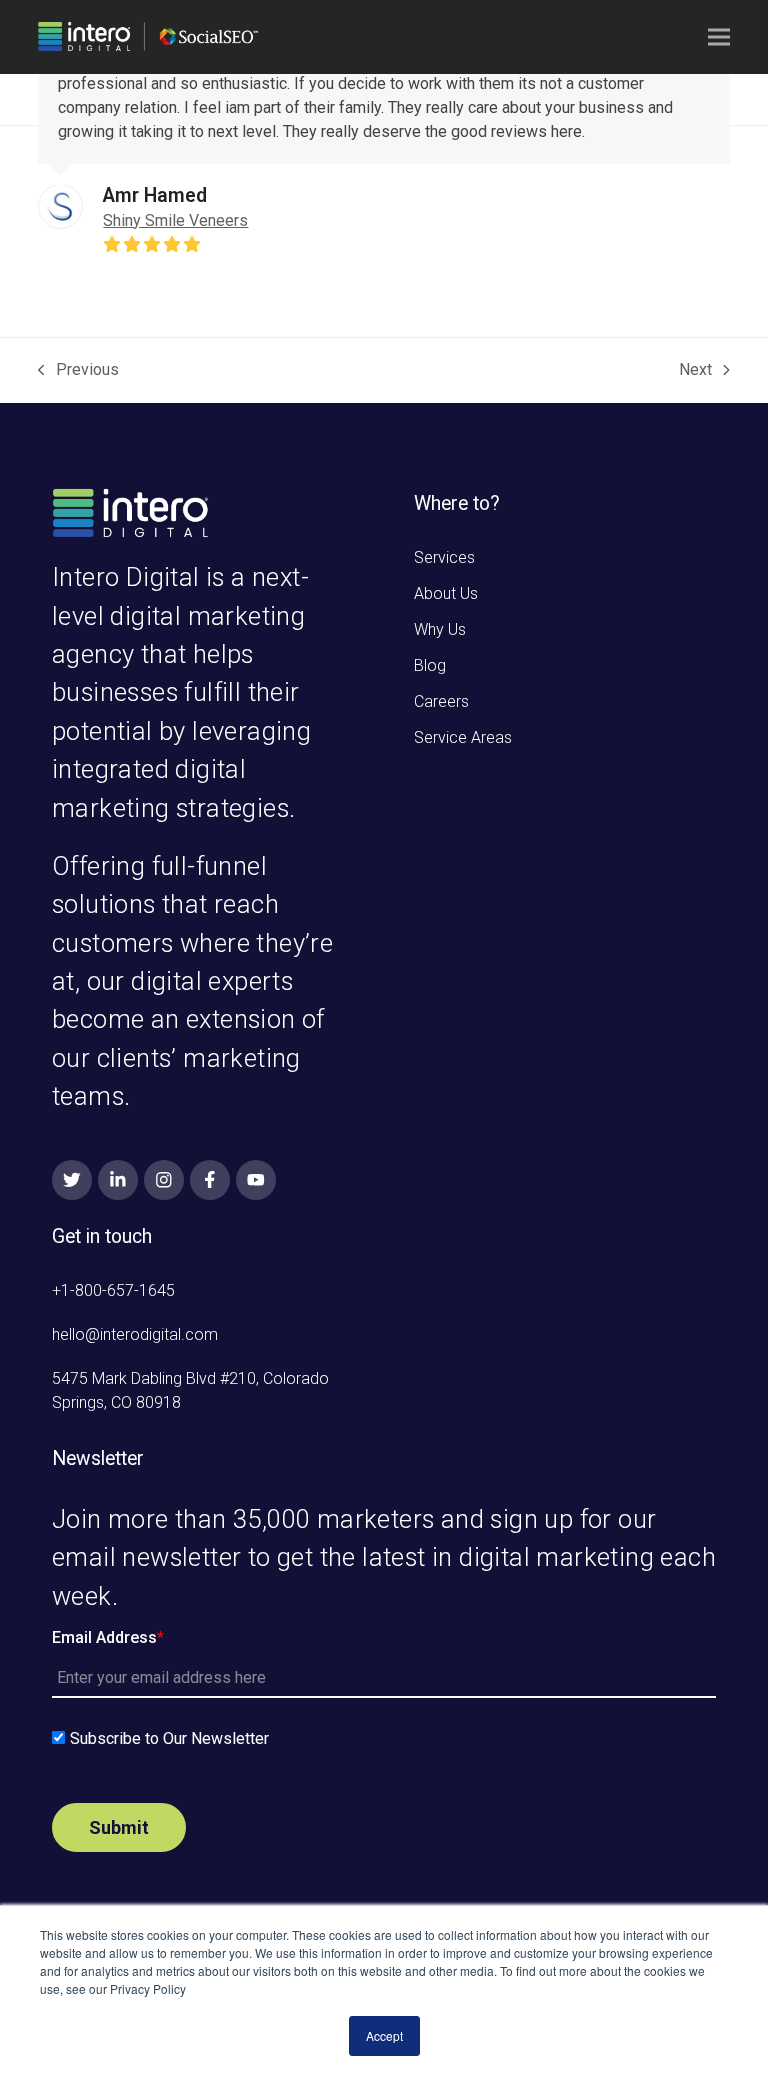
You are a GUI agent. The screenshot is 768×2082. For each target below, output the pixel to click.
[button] (719, 37)
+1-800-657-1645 (113, 1290)
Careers (441, 701)
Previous (78, 371)
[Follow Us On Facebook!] (210, 1180)
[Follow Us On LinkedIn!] (118, 1180)
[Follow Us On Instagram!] (164, 1180)
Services (444, 557)
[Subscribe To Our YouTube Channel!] (256, 1180)
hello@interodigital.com (135, 1334)
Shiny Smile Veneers (175, 220)
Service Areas (463, 737)
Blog (430, 665)
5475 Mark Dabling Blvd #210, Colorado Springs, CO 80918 (190, 1390)
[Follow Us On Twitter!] (72, 1180)
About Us (446, 593)
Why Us (440, 629)
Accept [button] (384, 2035)
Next (696, 371)
